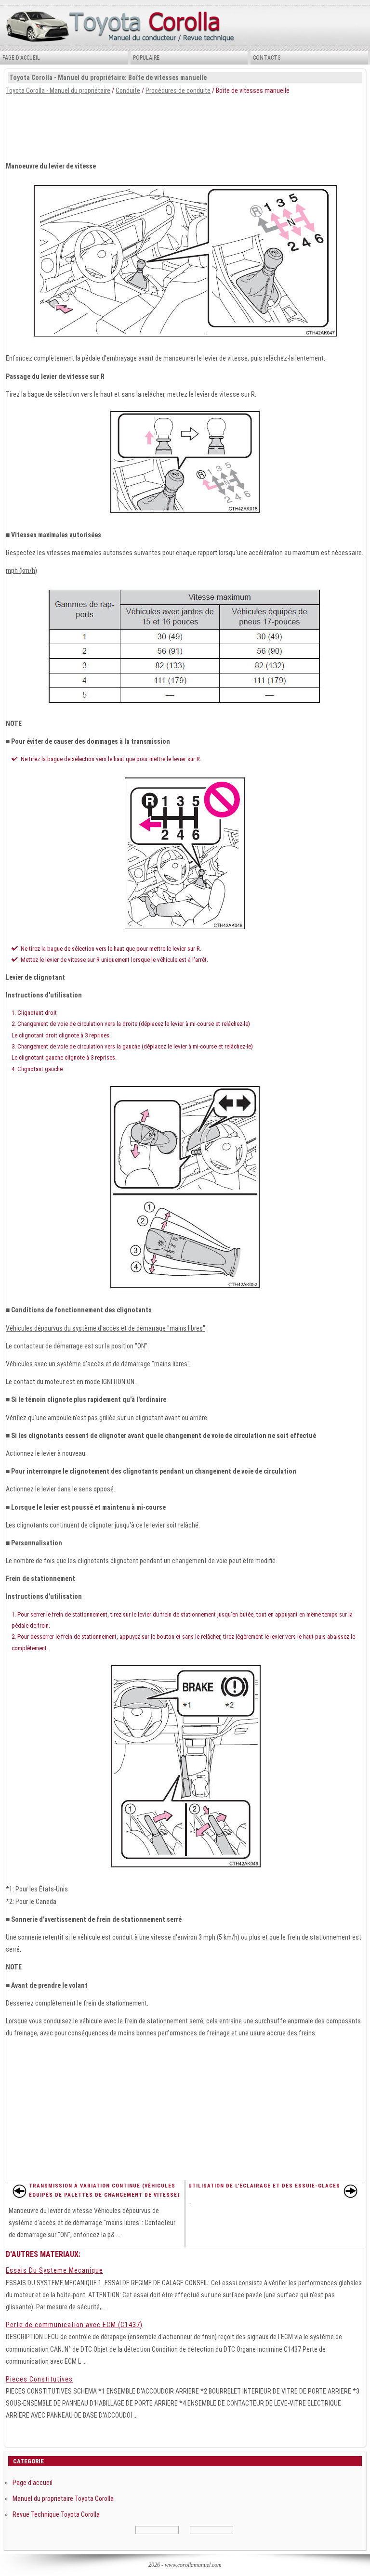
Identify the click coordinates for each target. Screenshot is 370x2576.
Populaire (146, 58)
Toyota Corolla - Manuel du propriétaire (58, 91)
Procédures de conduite (178, 91)
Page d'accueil (21, 58)
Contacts (267, 58)
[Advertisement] (185, 126)
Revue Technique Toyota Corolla (56, 2514)
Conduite (128, 91)
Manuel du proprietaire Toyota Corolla (63, 2498)
